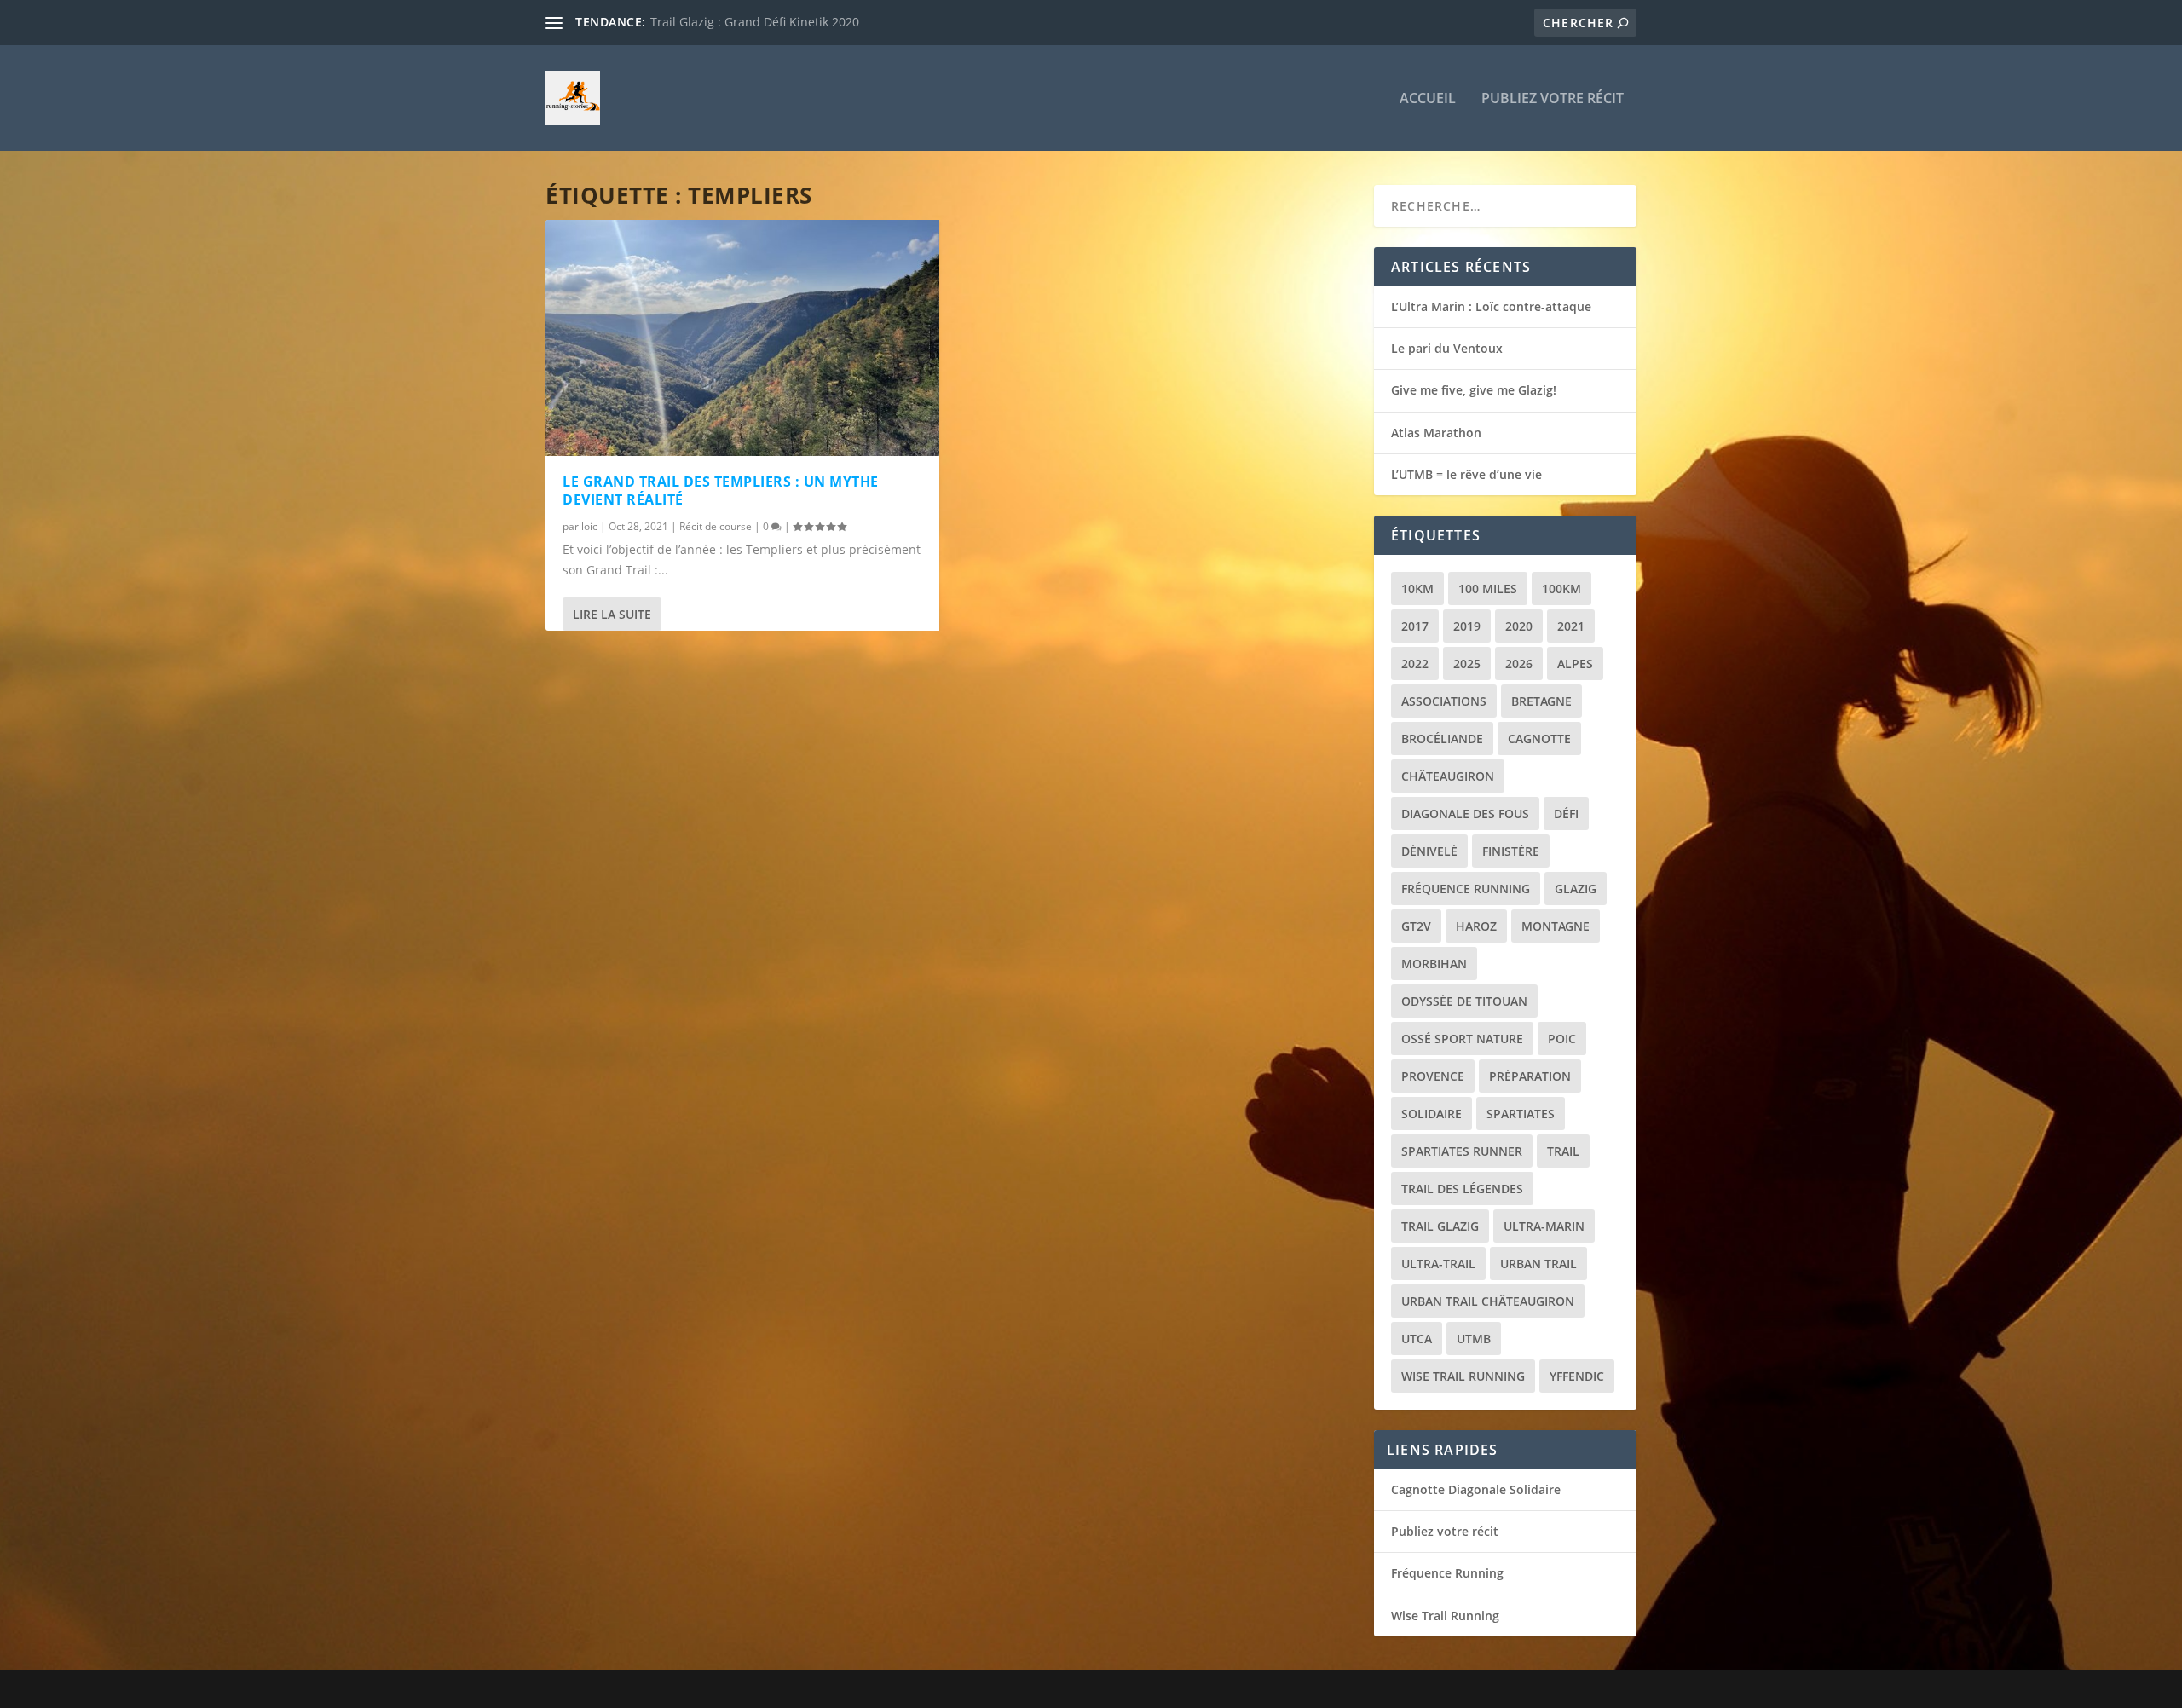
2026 (1519, 664)
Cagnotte (1539, 739)
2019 (1467, 626)
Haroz (1476, 926)
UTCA (1417, 1339)
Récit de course (716, 526)
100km (1561, 589)
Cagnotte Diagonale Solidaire (1476, 1489)
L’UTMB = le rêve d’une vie (1466, 474)
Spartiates (1521, 1114)
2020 (1519, 626)
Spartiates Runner (1462, 1151)
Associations (1444, 701)
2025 (1467, 664)
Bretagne (1541, 701)
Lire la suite (612, 614)
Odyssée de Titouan (1464, 1001)
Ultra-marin (1544, 1226)
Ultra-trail (1438, 1264)
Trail (1563, 1151)
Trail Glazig (1440, 1226)
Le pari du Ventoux (1447, 348)
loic (589, 526)
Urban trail (1538, 1264)
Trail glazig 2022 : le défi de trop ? (746, 22)
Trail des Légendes (1462, 1189)
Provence (1433, 1076)
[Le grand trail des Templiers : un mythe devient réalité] (742, 338)
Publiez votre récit (1553, 99)
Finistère (1511, 851)
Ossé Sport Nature (1462, 1039)
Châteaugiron (1448, 776)
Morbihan (1434, 964)
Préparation (1530, 1076)
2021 (1571, 626)
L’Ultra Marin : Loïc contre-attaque (1491, 306)
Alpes (1575, 664)
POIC (1562, 1039)
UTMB (1474, 1339)
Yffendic (1577, 1376)
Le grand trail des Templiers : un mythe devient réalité (721, 490)
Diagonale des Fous (1465, 814)
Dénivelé (1429, 851)
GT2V (1416, 926)
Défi (1566, 814)
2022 (1415, 664)
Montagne (1556, 926)
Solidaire (1432, 1114)
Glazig (1576, 889)
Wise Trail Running (1463, 1376)
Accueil (1428, 99)
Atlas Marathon (1436, 433)
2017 (1415, 626)
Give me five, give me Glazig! (1474, 390)
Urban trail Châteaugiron (1488, 1301)
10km (1417, 589)
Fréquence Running (1466, 889)
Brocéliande (1442, 739)
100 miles (1488, 589)
